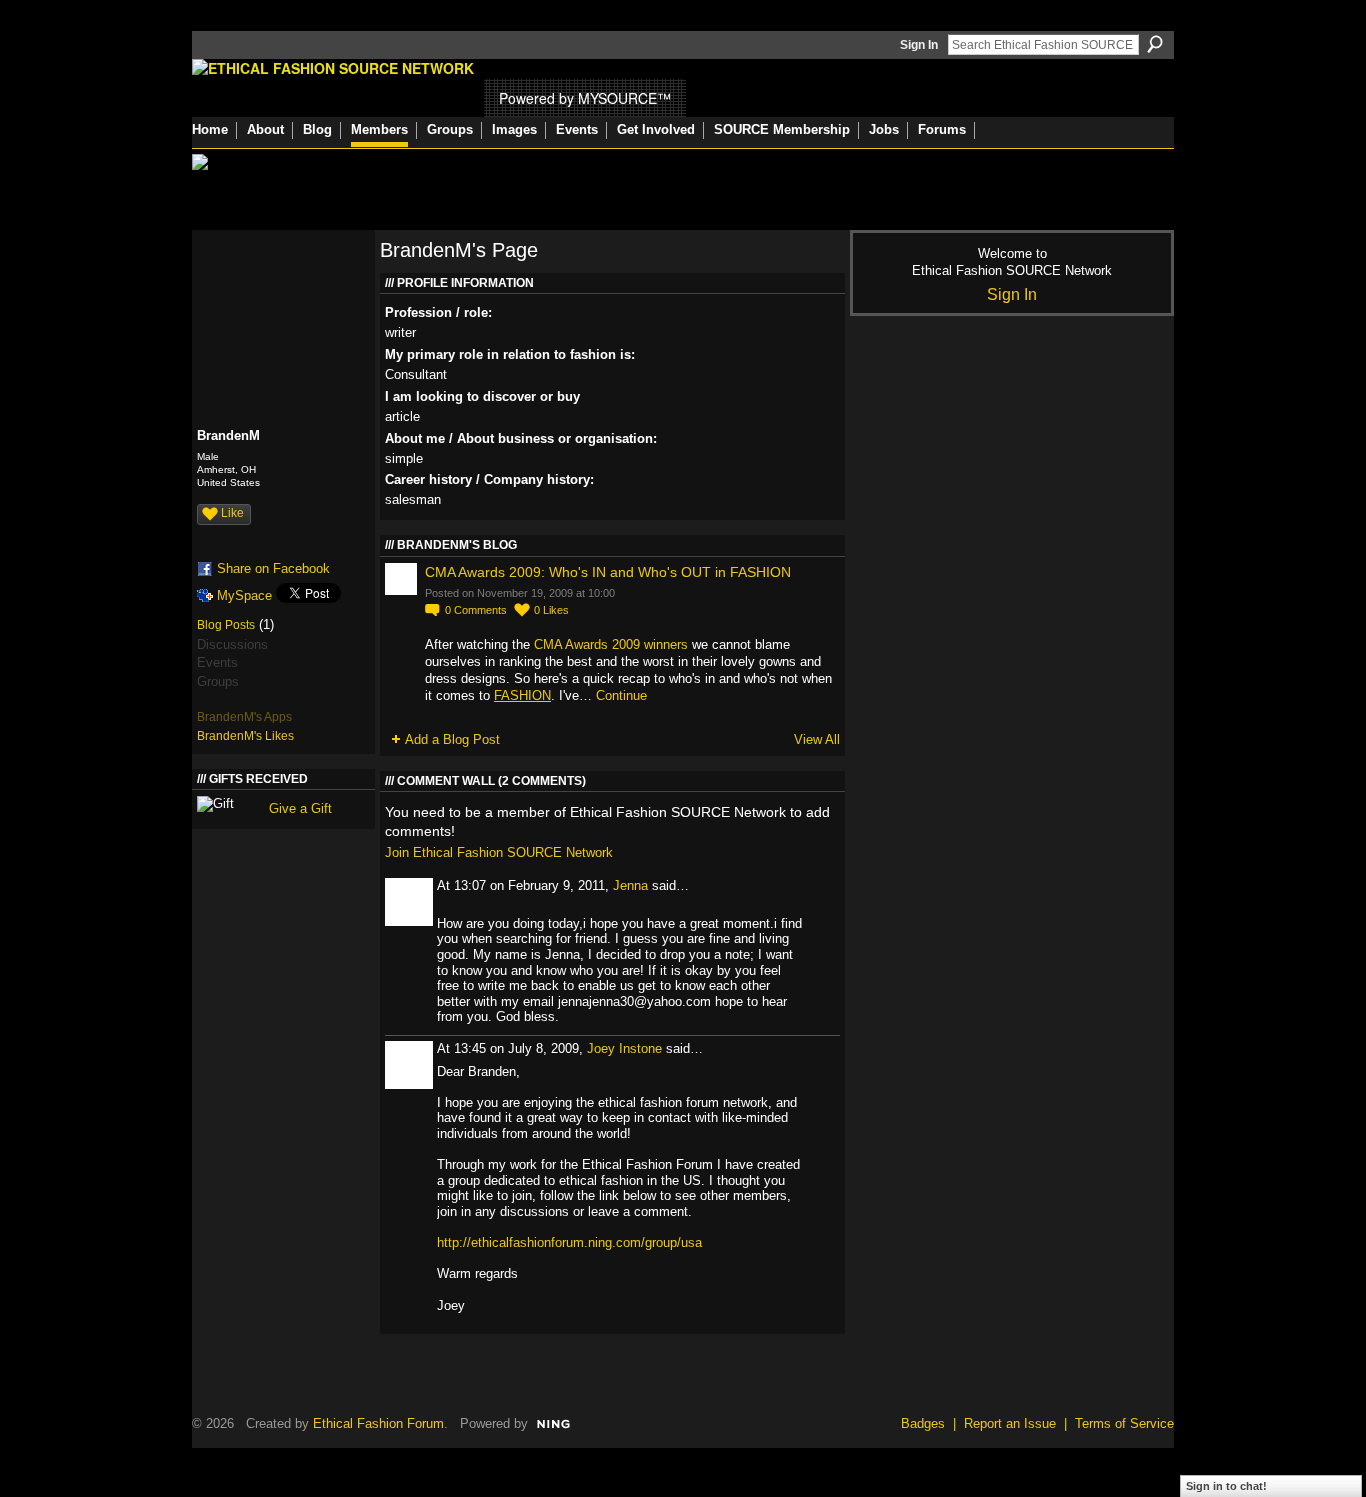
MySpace (244, 595)
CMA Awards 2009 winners (611, 644)
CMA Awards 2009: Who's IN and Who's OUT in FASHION (608, 572)
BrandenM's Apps (244, 717)
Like (232, 513)
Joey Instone (624, 1048)
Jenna (630, 885)
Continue (621, 695)
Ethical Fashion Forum (378, 1423)
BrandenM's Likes (245, 736)
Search (1155, 44)
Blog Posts (226, 625)
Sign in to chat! (1226, 1486)
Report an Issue (1010, 1423)
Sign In (919, 45)
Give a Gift (300, 808)
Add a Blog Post (452, 739)
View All (817, 739)
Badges (923, 1423)
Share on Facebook (273, 568)
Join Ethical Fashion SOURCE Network (499, 852)
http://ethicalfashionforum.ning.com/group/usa (569, 1242)
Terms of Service (1124, 1423)
